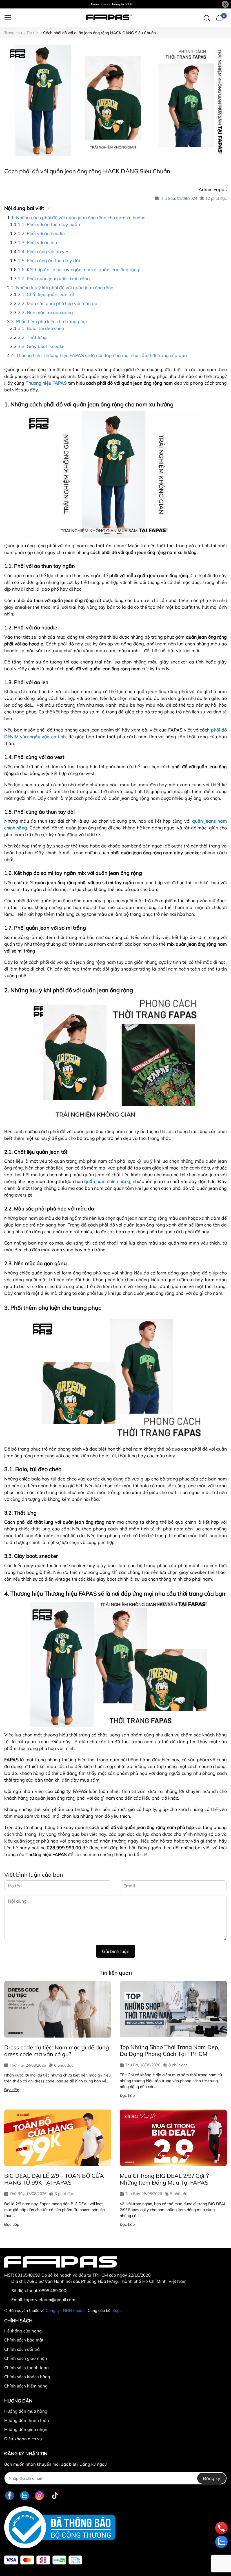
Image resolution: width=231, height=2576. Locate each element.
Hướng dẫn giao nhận (26, 2429)
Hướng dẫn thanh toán (27, 2420)
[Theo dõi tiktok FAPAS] (55, 2495)
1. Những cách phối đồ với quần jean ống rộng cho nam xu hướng (78, 218)
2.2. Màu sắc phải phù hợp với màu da (58, 303)
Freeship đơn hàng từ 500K (112, 4)
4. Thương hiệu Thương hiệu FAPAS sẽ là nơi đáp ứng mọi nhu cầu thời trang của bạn (99, 355)
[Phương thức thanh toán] (43, 2560)
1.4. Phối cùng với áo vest (44, 251)
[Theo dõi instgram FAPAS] (39, 2495)
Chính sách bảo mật (24, 2340)
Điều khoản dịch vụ (23, 2439)
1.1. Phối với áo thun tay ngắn (49, 224)
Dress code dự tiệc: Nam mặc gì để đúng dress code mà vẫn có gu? (57, 2051)
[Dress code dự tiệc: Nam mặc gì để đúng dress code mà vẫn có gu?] (58, 2009)
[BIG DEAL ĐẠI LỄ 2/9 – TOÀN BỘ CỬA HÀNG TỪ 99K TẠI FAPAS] (58, 2138)
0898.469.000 (53, 2291)
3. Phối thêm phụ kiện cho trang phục (49, 321)
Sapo (117, 2310)
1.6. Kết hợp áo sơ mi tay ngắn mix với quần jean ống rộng (78, 270)
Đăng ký (212, 2478)
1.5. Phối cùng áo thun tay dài (49, 260)
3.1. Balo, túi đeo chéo (41, 328)
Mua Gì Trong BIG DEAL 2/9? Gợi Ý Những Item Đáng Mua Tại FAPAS (164, 2179)
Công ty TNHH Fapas (65, 2310)
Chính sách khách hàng (27, 2377)
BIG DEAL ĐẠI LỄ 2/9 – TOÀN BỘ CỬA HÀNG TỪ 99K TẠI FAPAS (54, 2179)
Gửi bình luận (116, 1951)
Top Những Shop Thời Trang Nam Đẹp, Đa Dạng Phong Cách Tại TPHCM (170, 2050)
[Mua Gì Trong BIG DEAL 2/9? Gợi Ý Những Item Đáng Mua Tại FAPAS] (173, 2138)
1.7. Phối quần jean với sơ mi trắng (54, 279)
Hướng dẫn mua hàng (26, 2411)
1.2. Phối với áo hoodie (41, 233)
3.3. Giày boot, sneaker (42, 346)
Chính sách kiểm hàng (26, 2386)
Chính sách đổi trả (22, 2349)
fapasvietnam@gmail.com (50, 2300)
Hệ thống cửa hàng (23, 2331)
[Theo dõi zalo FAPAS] (25, 2495)
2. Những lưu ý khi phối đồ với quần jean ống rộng (62, 288)
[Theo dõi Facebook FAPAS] (10, 2495)
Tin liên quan (116, 1973)
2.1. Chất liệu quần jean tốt (46, 294)
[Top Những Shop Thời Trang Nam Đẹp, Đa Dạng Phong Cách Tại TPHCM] (173, 2009)
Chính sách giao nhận (26, 2358)
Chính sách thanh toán (26, 2368)
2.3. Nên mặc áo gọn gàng (45, 312)
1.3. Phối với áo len (37, 242)
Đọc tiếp (12, 2090)
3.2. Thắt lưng (32, 337)
